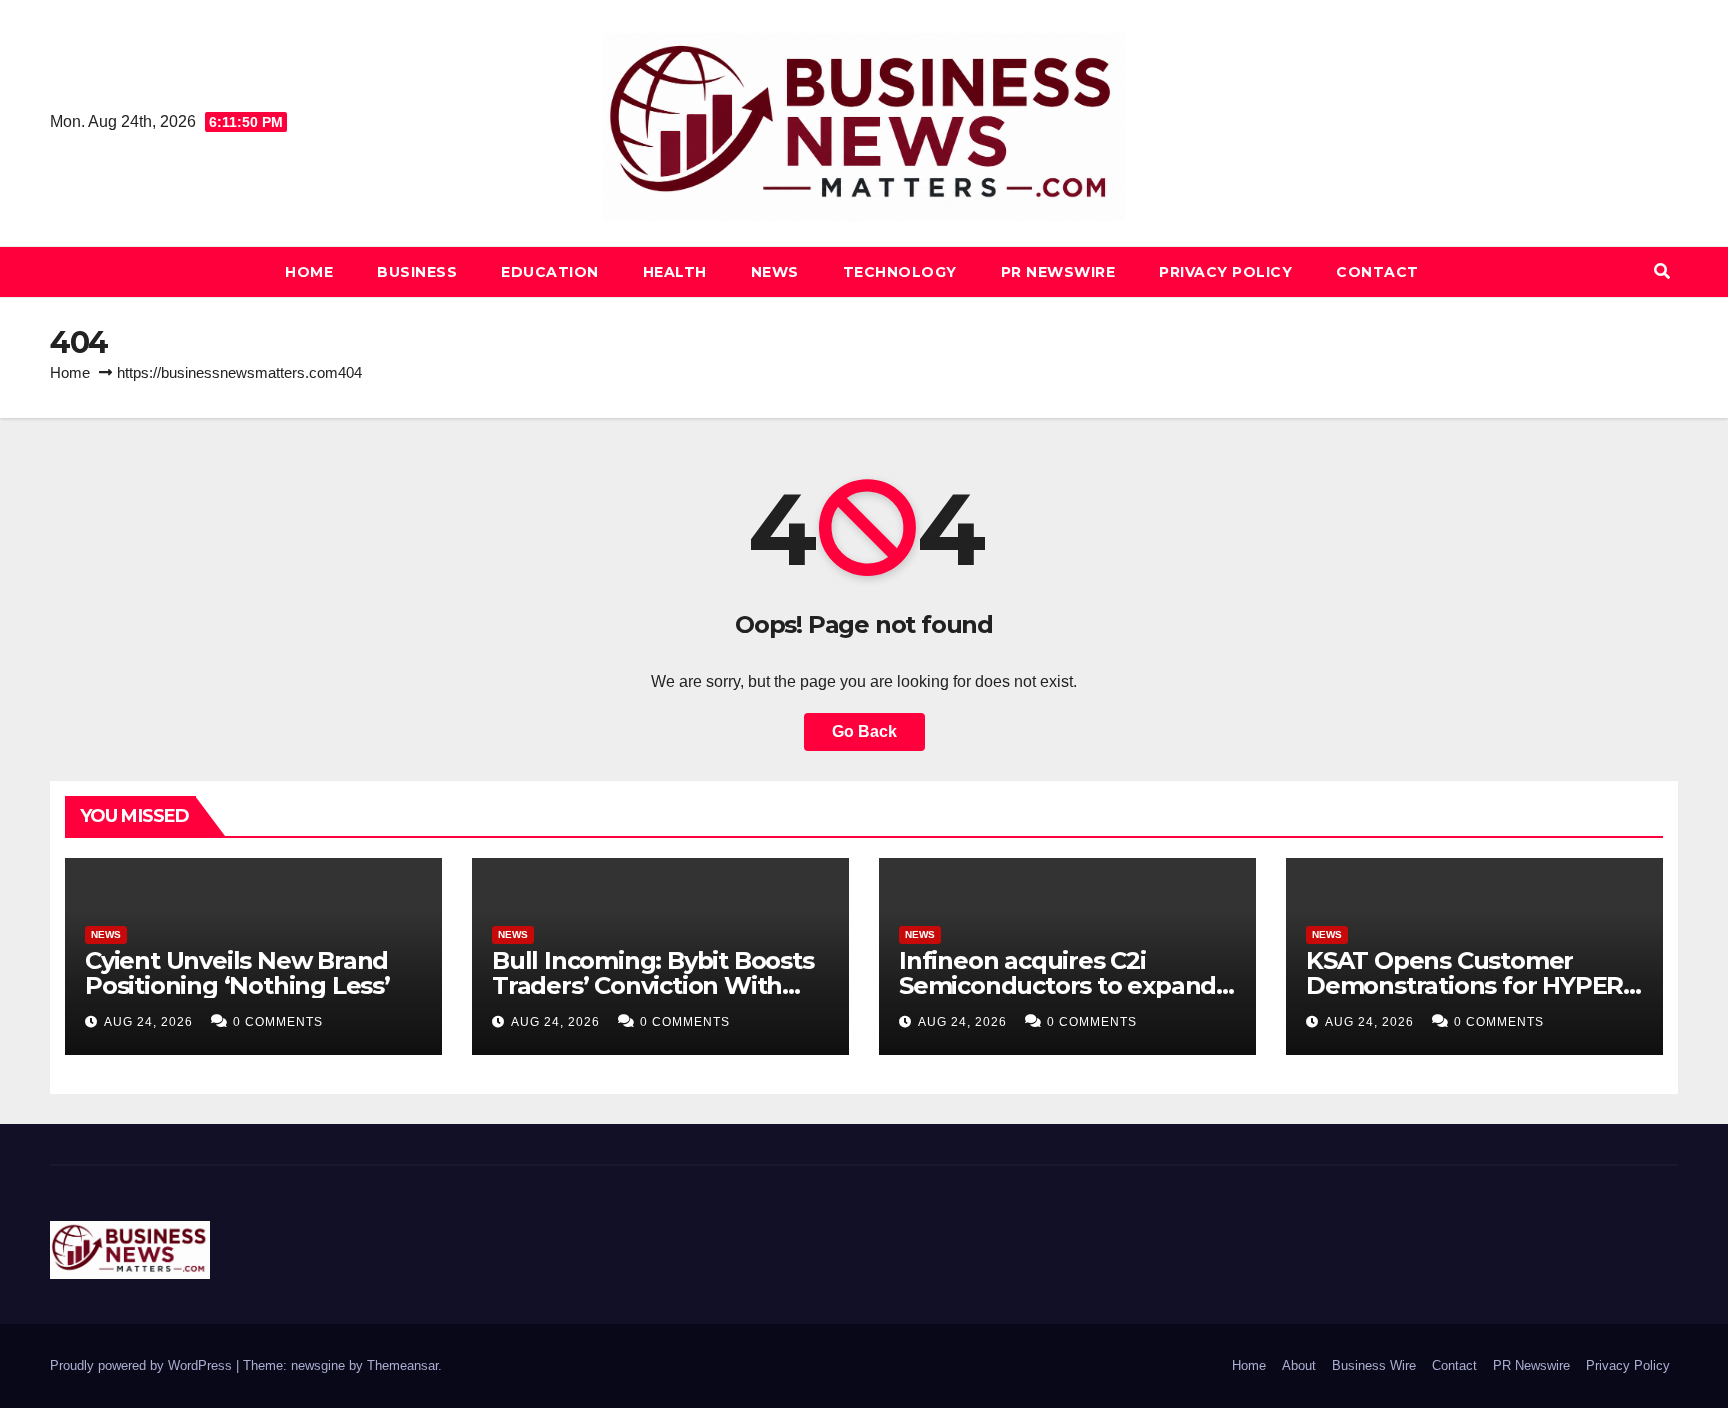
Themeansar (402, 1365)
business (417, 272)
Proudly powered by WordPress (143, 1365)
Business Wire (1374, 1365)
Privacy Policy (1225, 272)
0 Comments (278, 1022)
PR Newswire (1058, 272)
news (775, 272)
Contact (1377, 272)
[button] (1662, 271)
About (1299, 1365)
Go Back (864, 731)
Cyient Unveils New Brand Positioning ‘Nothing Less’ (237, 973)
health (675, 272)
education (550, 272)
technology (900, 272)
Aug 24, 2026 (148, 1022)
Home (309, 272)
